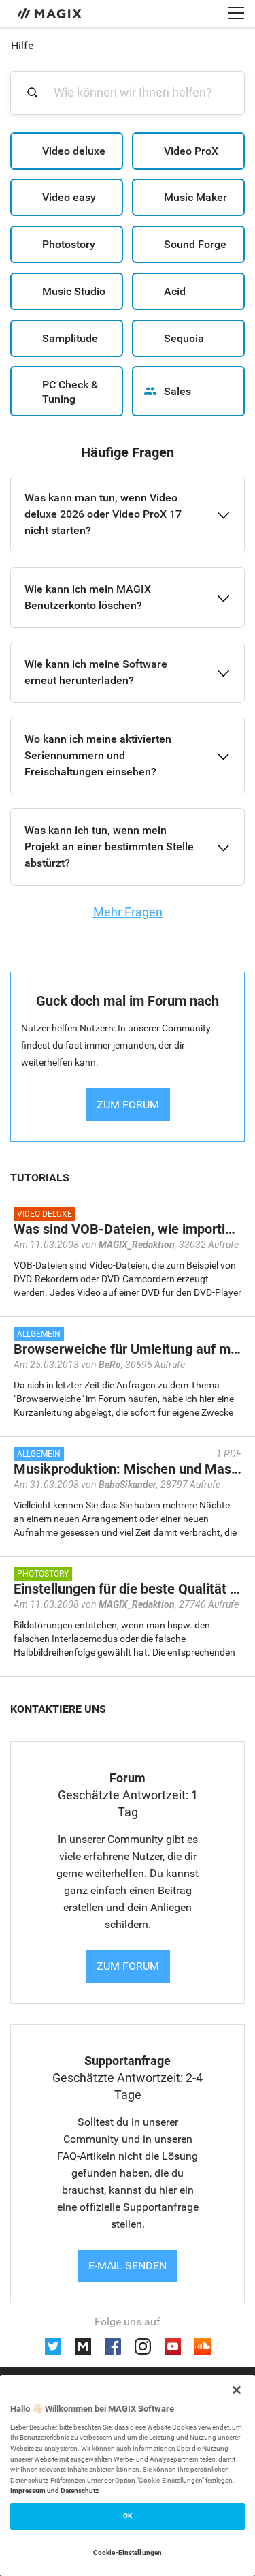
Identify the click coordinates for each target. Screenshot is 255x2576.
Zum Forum (128, 1966)
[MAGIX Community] (51, 13)
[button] (67, 151)
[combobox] (135, 92)
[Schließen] (237, 2390)
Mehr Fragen (128, 912)
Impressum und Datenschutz (54, 2490)
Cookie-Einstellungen (128, 2552)
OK (128, 2516)
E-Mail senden (128, 2266)
